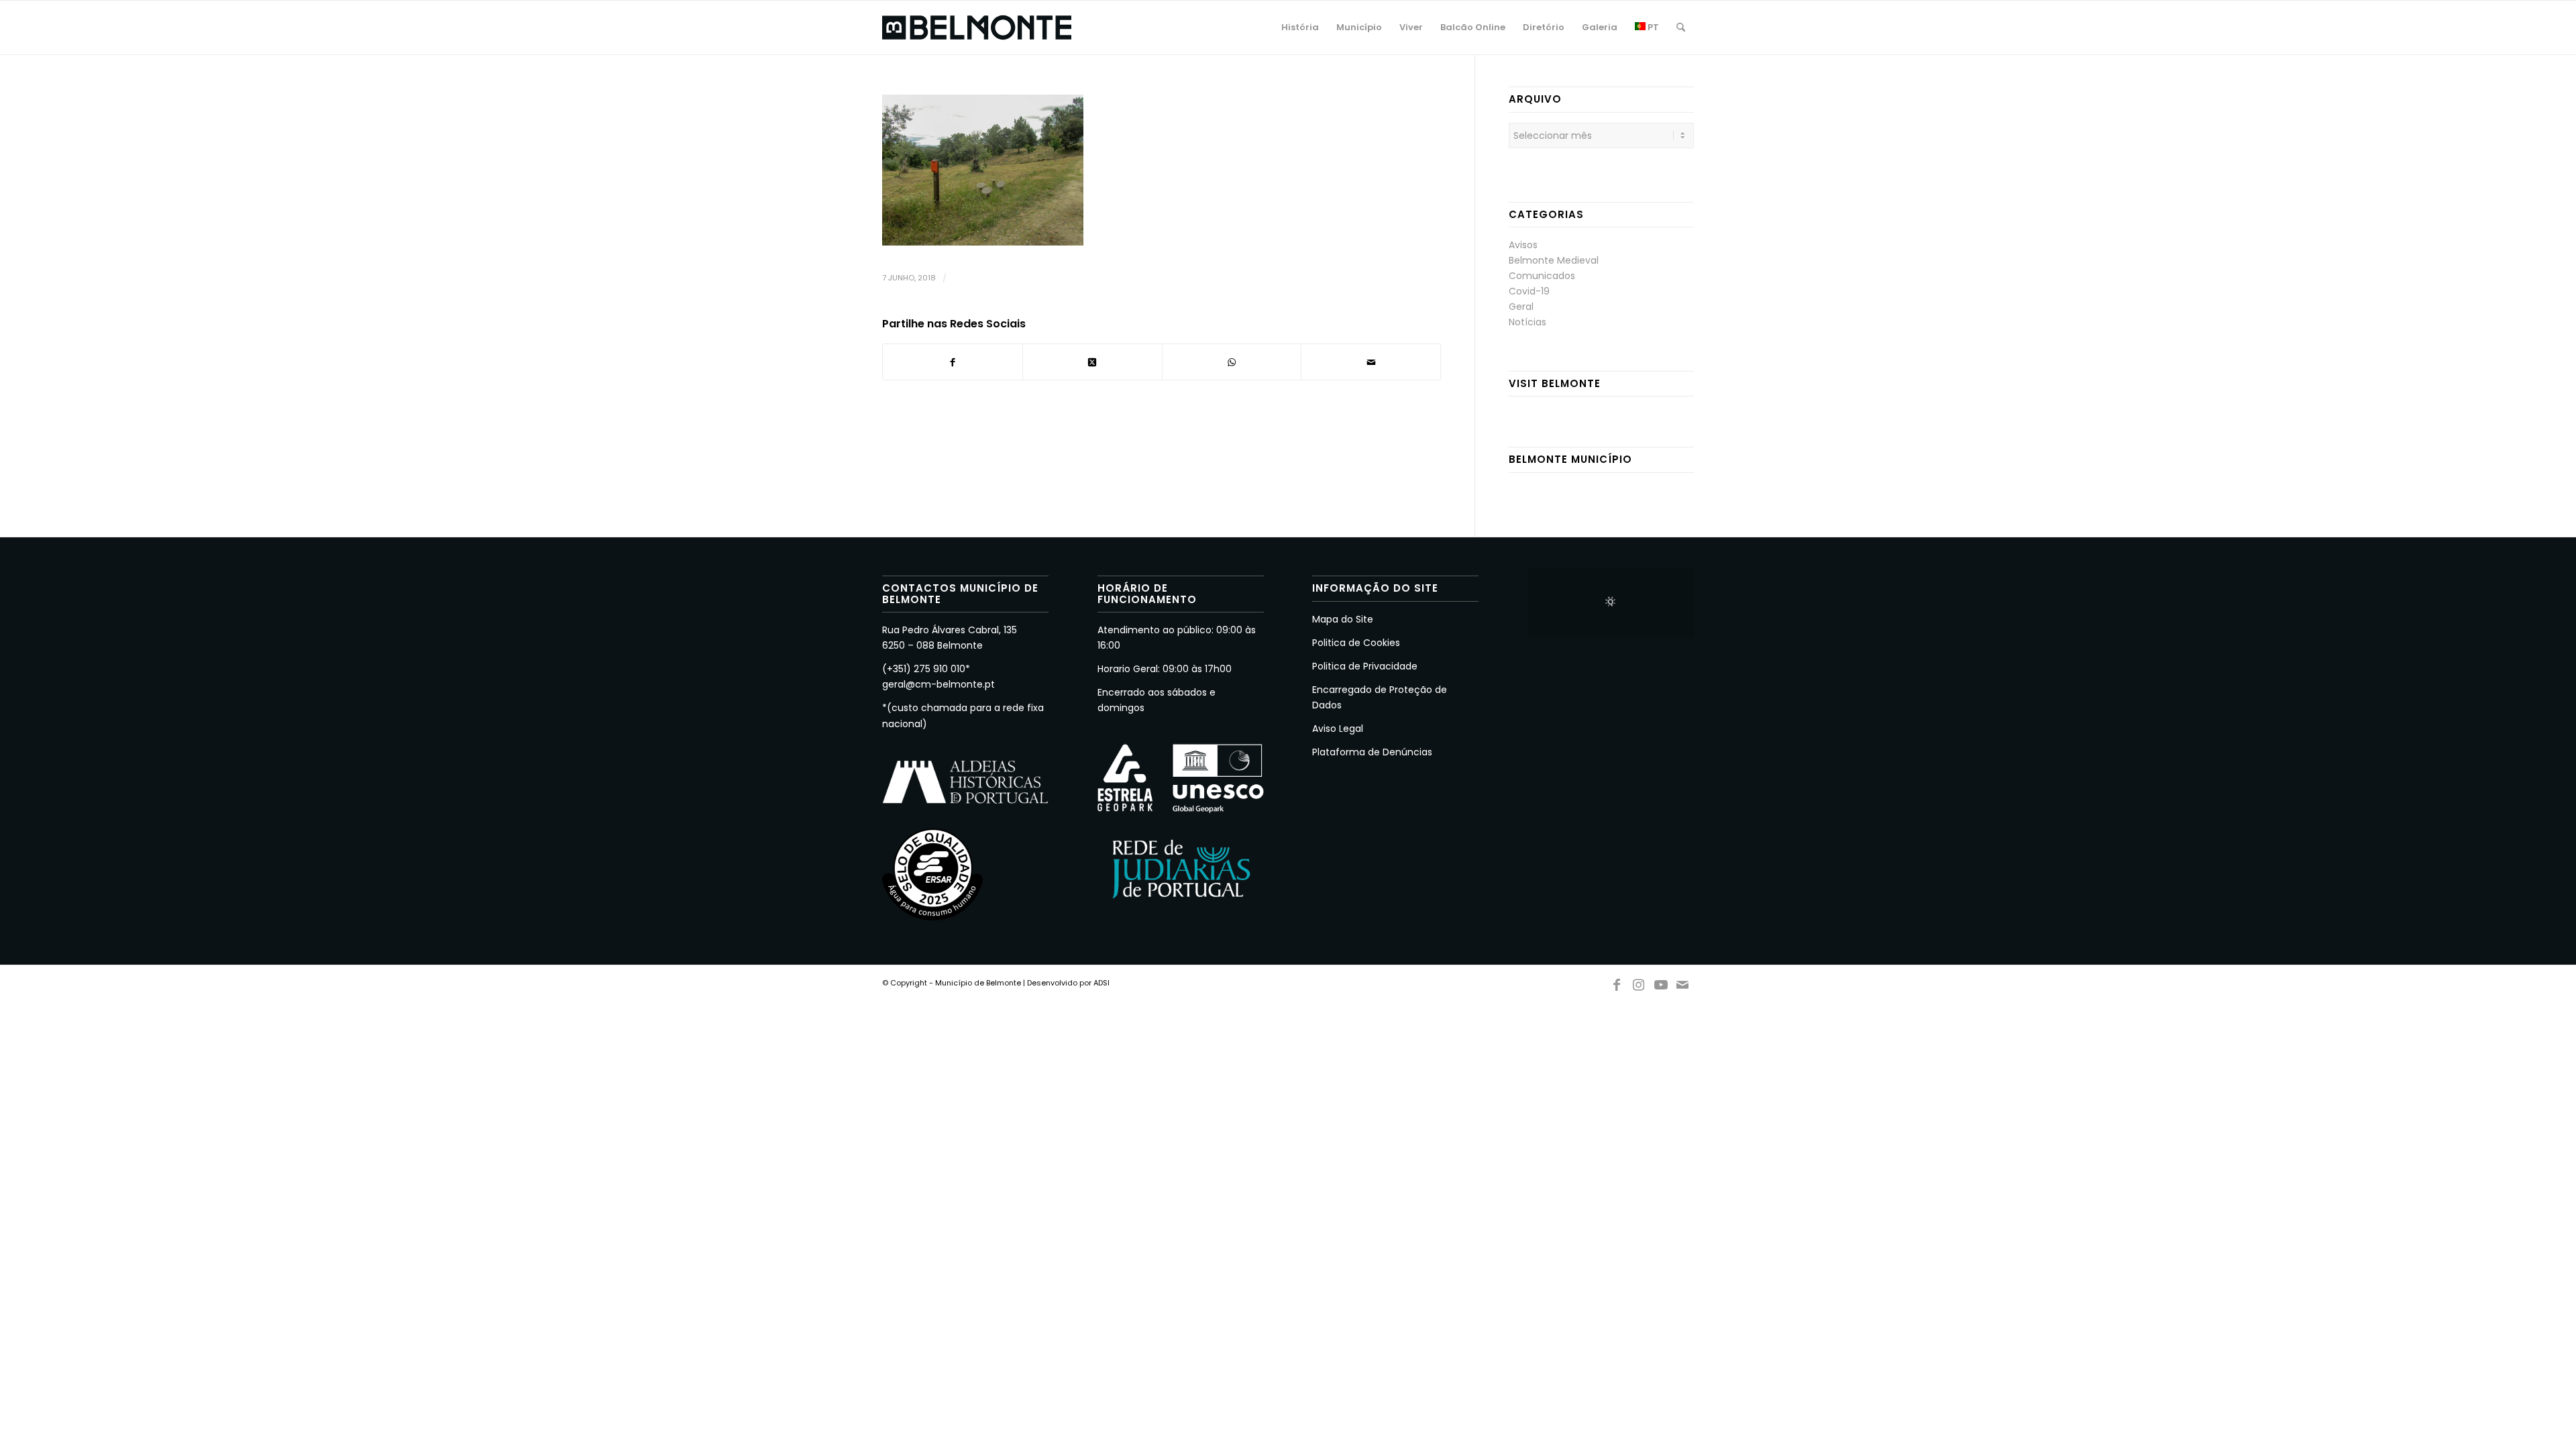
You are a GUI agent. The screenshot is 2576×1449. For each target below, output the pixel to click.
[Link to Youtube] (1661, 982)
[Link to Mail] (1683, 982)
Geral (1521, 307)
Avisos (1523, 245)
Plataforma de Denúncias (1372, 752)
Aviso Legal (1338, 729)
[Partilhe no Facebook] (953, 362)
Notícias (1527, 322)
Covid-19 (1529, 291)
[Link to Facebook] (1617, 982)
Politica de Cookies (1356, 643)
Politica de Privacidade (1365, 666)
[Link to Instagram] (1639, 982)
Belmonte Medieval (1554, 260)
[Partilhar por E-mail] (1371, 362)
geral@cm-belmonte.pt (938, 684)
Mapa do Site (1343, 619)
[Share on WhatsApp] (1232, 362)
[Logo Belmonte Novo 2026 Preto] (977, 28)
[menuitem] (1300, 28)
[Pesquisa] (1681, 28)
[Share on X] (1092, 362)
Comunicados (1542, 276)
